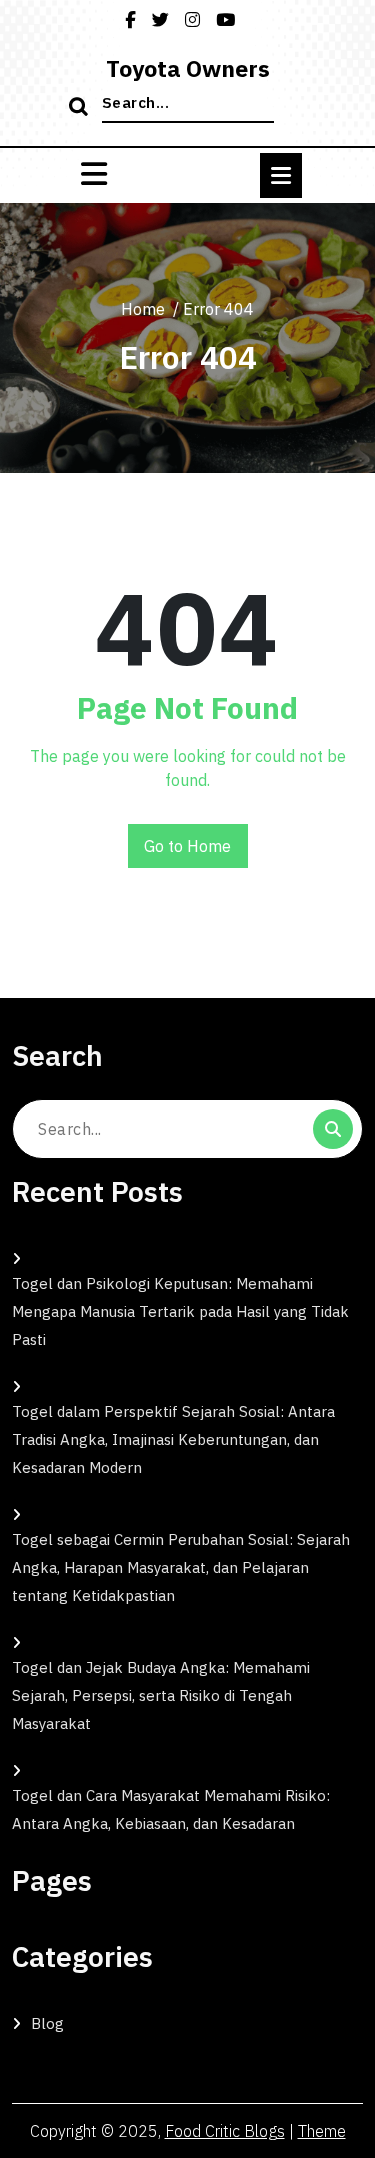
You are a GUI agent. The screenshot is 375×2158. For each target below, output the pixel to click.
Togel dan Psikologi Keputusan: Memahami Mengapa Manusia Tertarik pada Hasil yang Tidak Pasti (180, 1311)
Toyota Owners (188, 68)
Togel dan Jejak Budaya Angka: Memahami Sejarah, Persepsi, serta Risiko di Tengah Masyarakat (161, 1695)
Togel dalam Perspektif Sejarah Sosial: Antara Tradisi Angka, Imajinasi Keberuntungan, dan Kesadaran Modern (173, 1439)
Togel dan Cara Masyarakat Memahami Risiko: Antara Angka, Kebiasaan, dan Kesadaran (171, 1809)
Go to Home (187, 846)
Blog (47, 2023)
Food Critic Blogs (225, 2131)
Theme (322, 2131)
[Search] (81, 108)
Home (143, 309)
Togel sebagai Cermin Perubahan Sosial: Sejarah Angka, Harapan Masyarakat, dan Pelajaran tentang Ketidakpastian (181, 1567)
